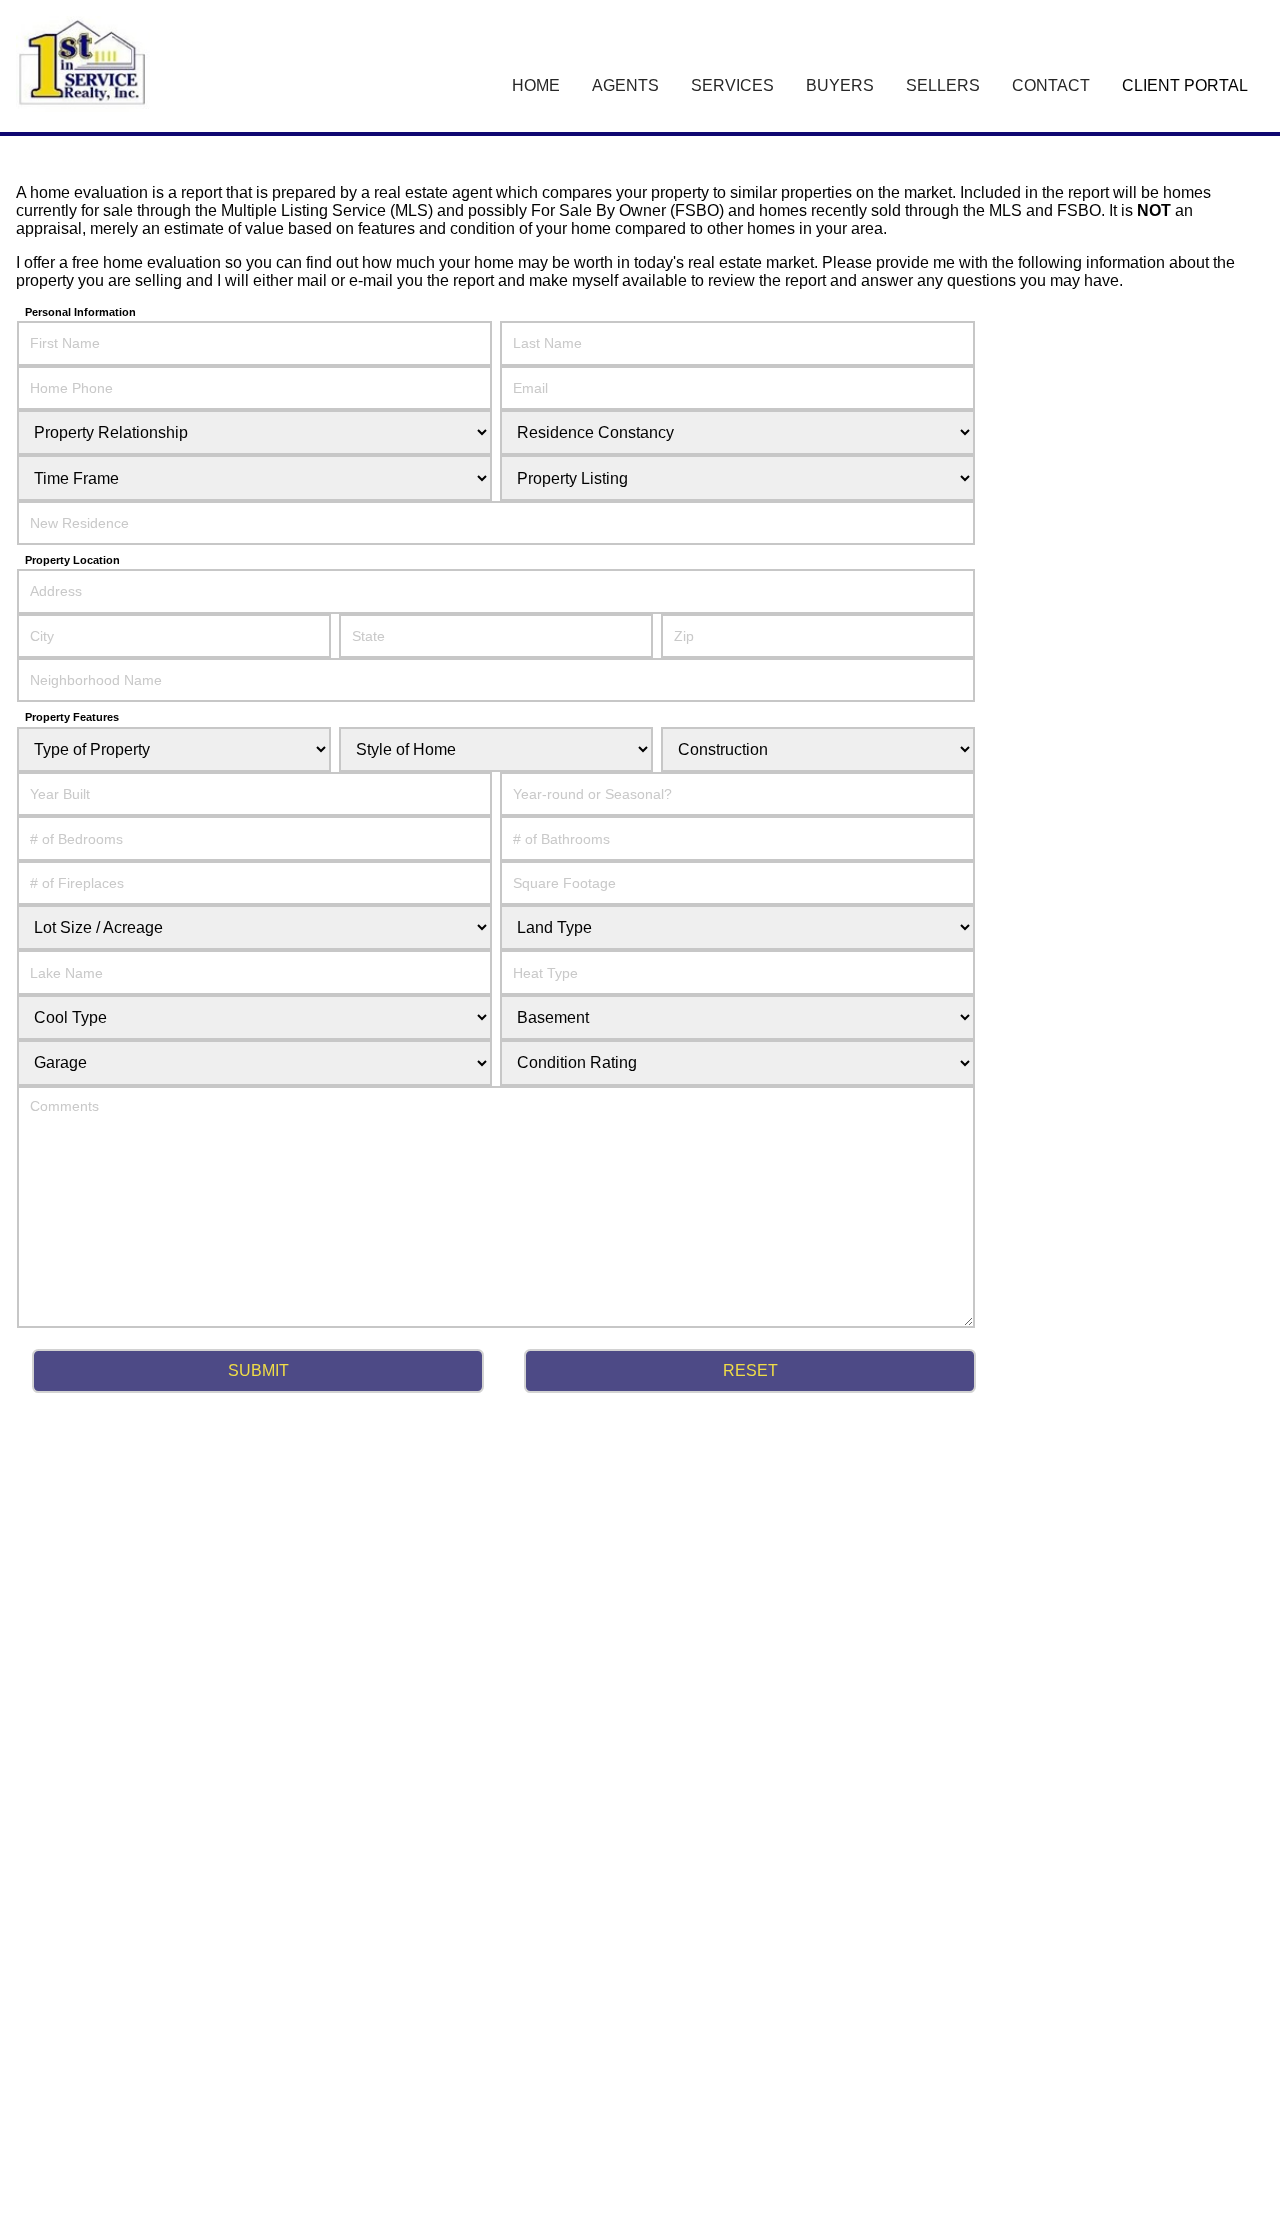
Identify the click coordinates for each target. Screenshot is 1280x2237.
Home (536, 85)
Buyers (840, 85)
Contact (1051, 85)
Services (732, 85)
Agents (625, 85)
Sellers (943, 85)
